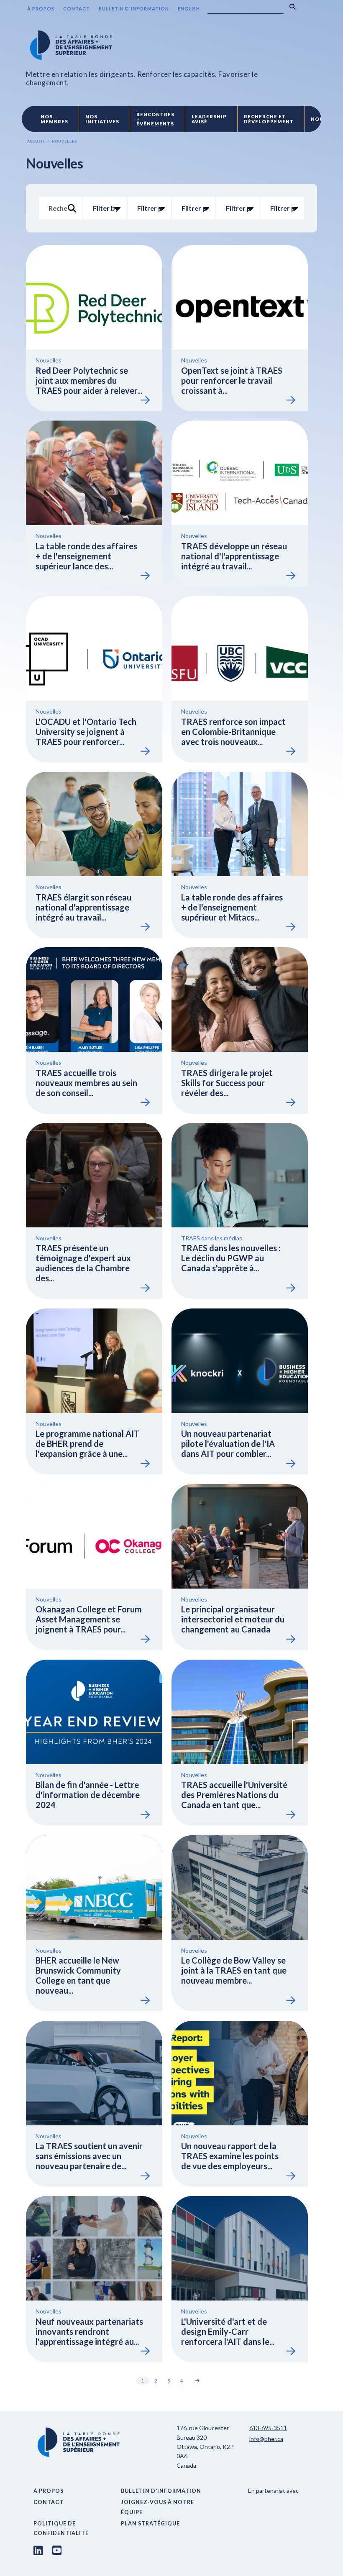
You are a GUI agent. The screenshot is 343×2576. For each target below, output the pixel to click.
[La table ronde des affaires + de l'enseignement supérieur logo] (151, 45)
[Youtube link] (57, 2550)
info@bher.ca (266, 2439)
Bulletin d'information (134, 9)
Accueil (36, 141)
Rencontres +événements (155, 119)
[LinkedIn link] (38, 2550)
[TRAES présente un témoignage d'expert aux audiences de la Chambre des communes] (94, 1211)
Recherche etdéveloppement (269, 119)
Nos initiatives (102, 119)
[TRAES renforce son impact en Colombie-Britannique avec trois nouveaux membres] (240, 679)
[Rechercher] (292, 7)
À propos (41, 9)
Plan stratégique (150, 2524)
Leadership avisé (209, 119)
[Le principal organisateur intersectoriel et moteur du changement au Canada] (240, 1567)
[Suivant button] (198, 2381)
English (189, 9)
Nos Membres (54, 119)
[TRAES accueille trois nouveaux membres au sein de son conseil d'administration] (94, 1030)
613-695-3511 (268, 2428)
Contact (77, 9)
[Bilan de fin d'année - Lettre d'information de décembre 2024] (94, 1743)
